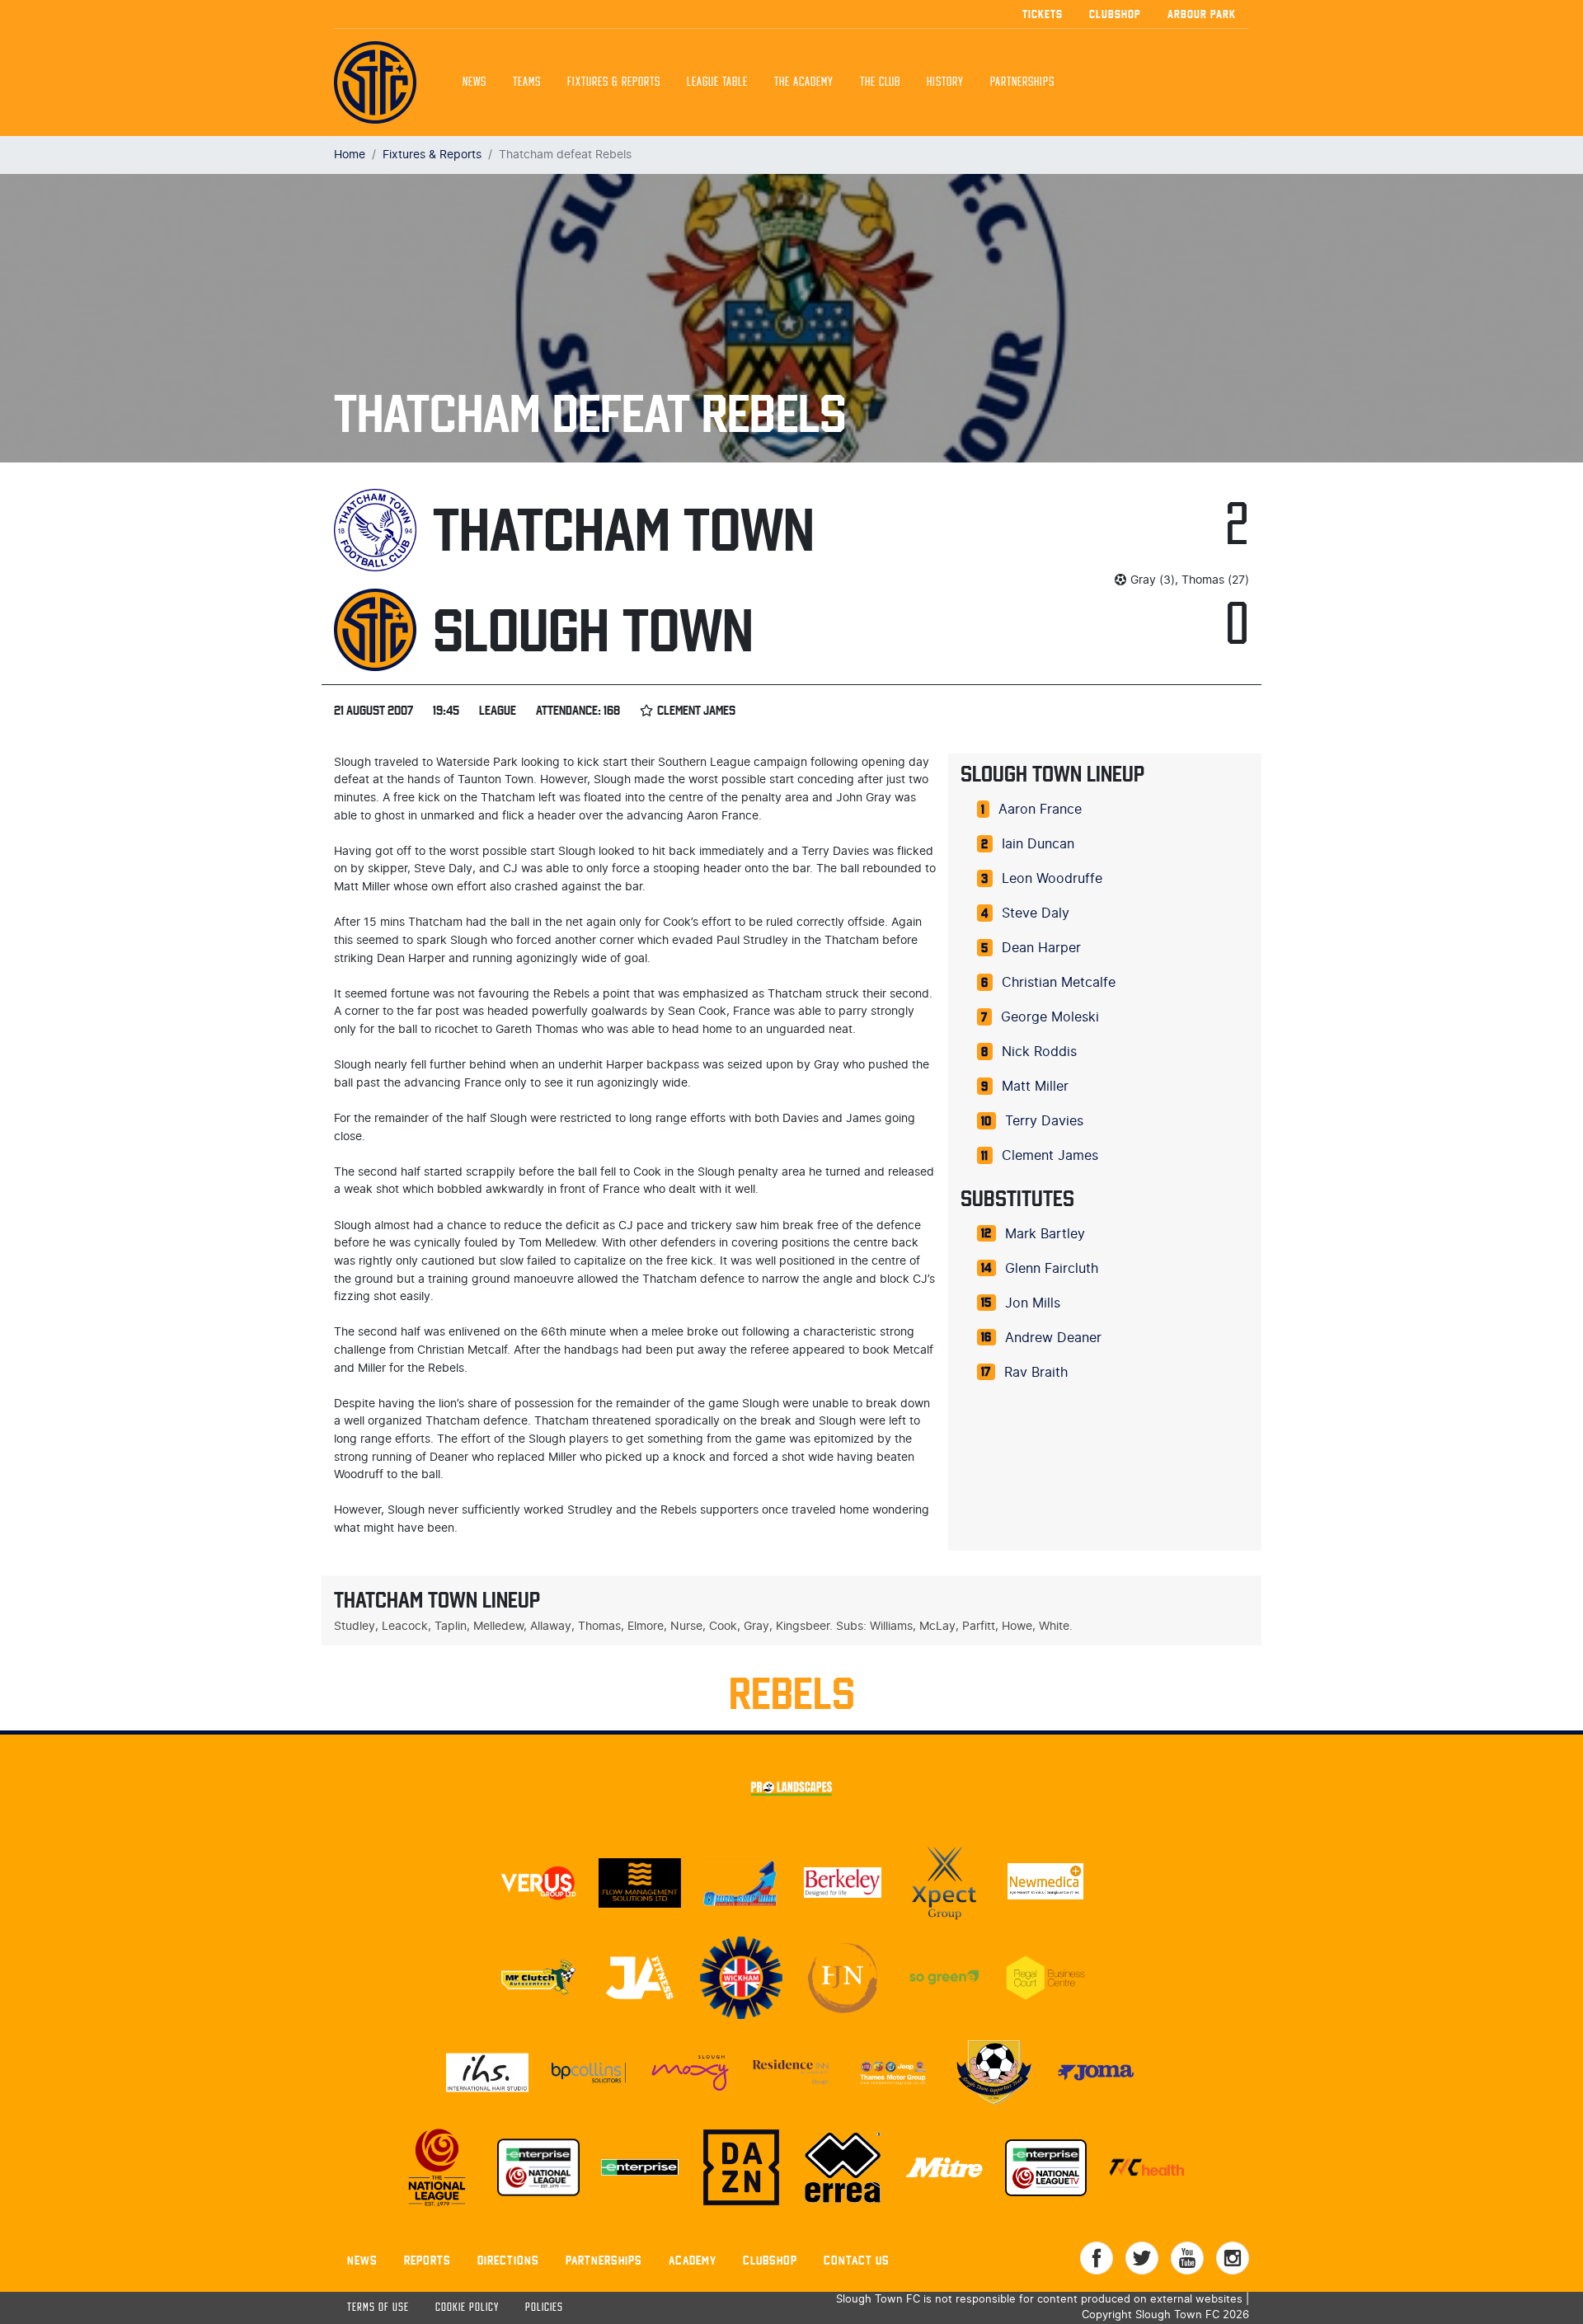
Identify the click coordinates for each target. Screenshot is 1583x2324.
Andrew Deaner (1053, 1338)
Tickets (1043, 14)
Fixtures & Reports (614, 82)
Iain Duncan (1038, 844)
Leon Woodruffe (1052, 879)
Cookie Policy (467, 2308)
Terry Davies (1044, 1121)
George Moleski (1050, 1017)
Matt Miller (1035, 1087)
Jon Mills (1033, 1303)
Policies (544, 2308)
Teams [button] (527, 82)
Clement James (1050, 1156)
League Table (717, 82)
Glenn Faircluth (1052, 1269)
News (474, 82)
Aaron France (1040, 810)
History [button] (945, 82)
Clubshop (1115, 14)
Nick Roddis (1039, 1052)
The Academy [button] (804, 82)
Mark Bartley (1045, 1234)
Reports (427, 2260)
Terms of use (378, 2308)
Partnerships (604, 2260)
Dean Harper (1041, 948)
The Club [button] (880, 82)
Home (350, 155)
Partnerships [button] (1022, 82)
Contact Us (857, 2260)
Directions (508, 2260)
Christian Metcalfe (1059, 983)
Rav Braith (1036, 1373)
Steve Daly (1036, 913)
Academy (693, 2260)
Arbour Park (1202, 14)
